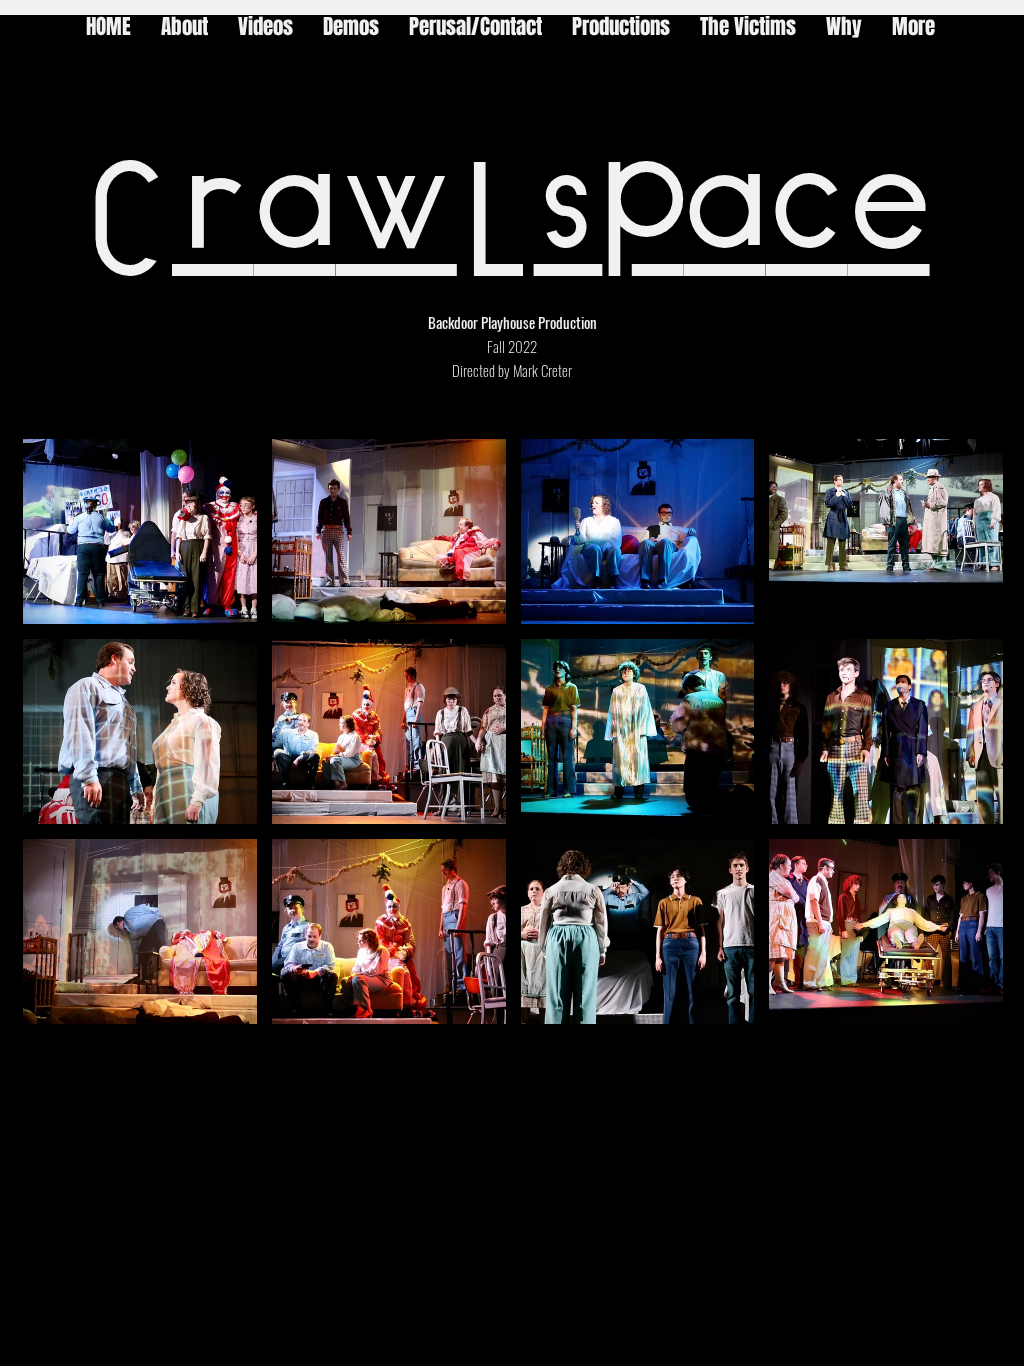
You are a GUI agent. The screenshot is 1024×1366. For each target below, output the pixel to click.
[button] (140, 531)
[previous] (59, 742)
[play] (960, 1006)
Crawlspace (507, 222)
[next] (966, 742)
